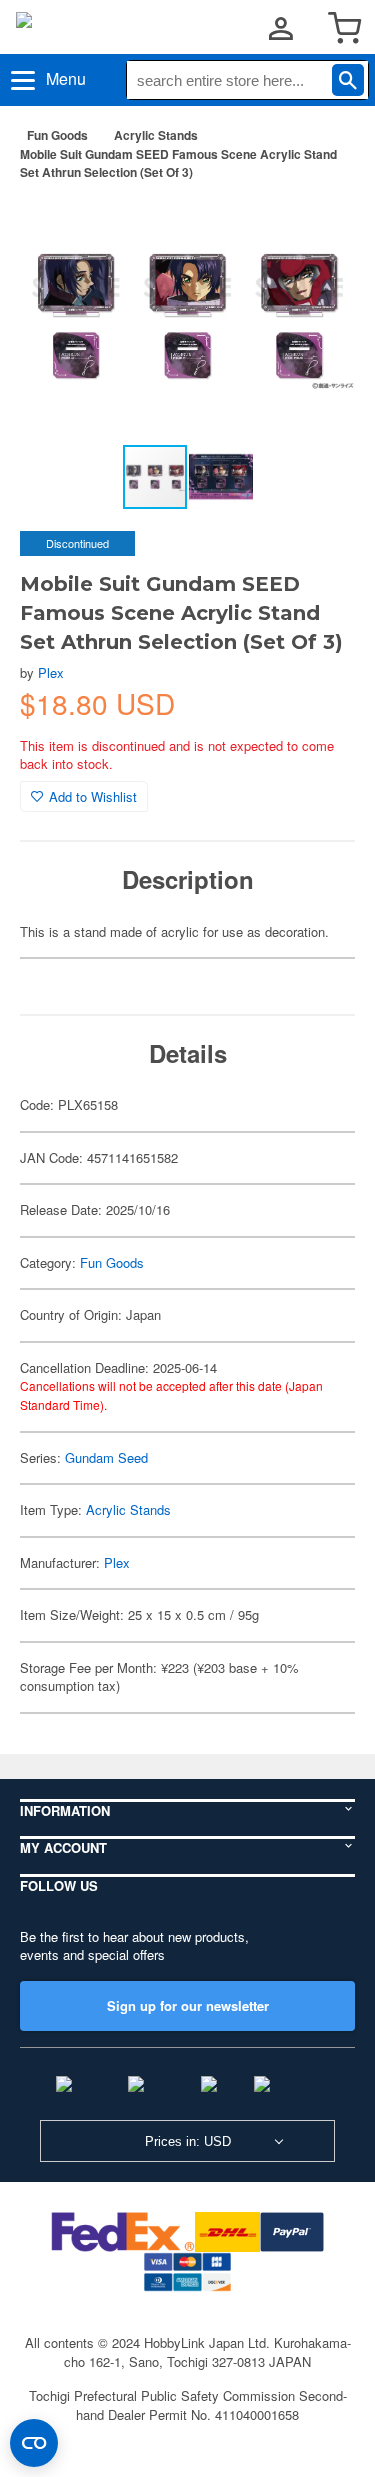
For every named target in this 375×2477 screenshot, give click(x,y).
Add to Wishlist (93, 796)
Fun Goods (57, 135)
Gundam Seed (106, 1457)
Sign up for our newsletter (188, 2005)
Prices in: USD (188, 2141)
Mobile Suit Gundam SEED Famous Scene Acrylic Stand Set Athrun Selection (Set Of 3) (178, 163)
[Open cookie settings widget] (34, 2443)
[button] (319, 228)
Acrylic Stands (156, 135)
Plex (51, 672)
